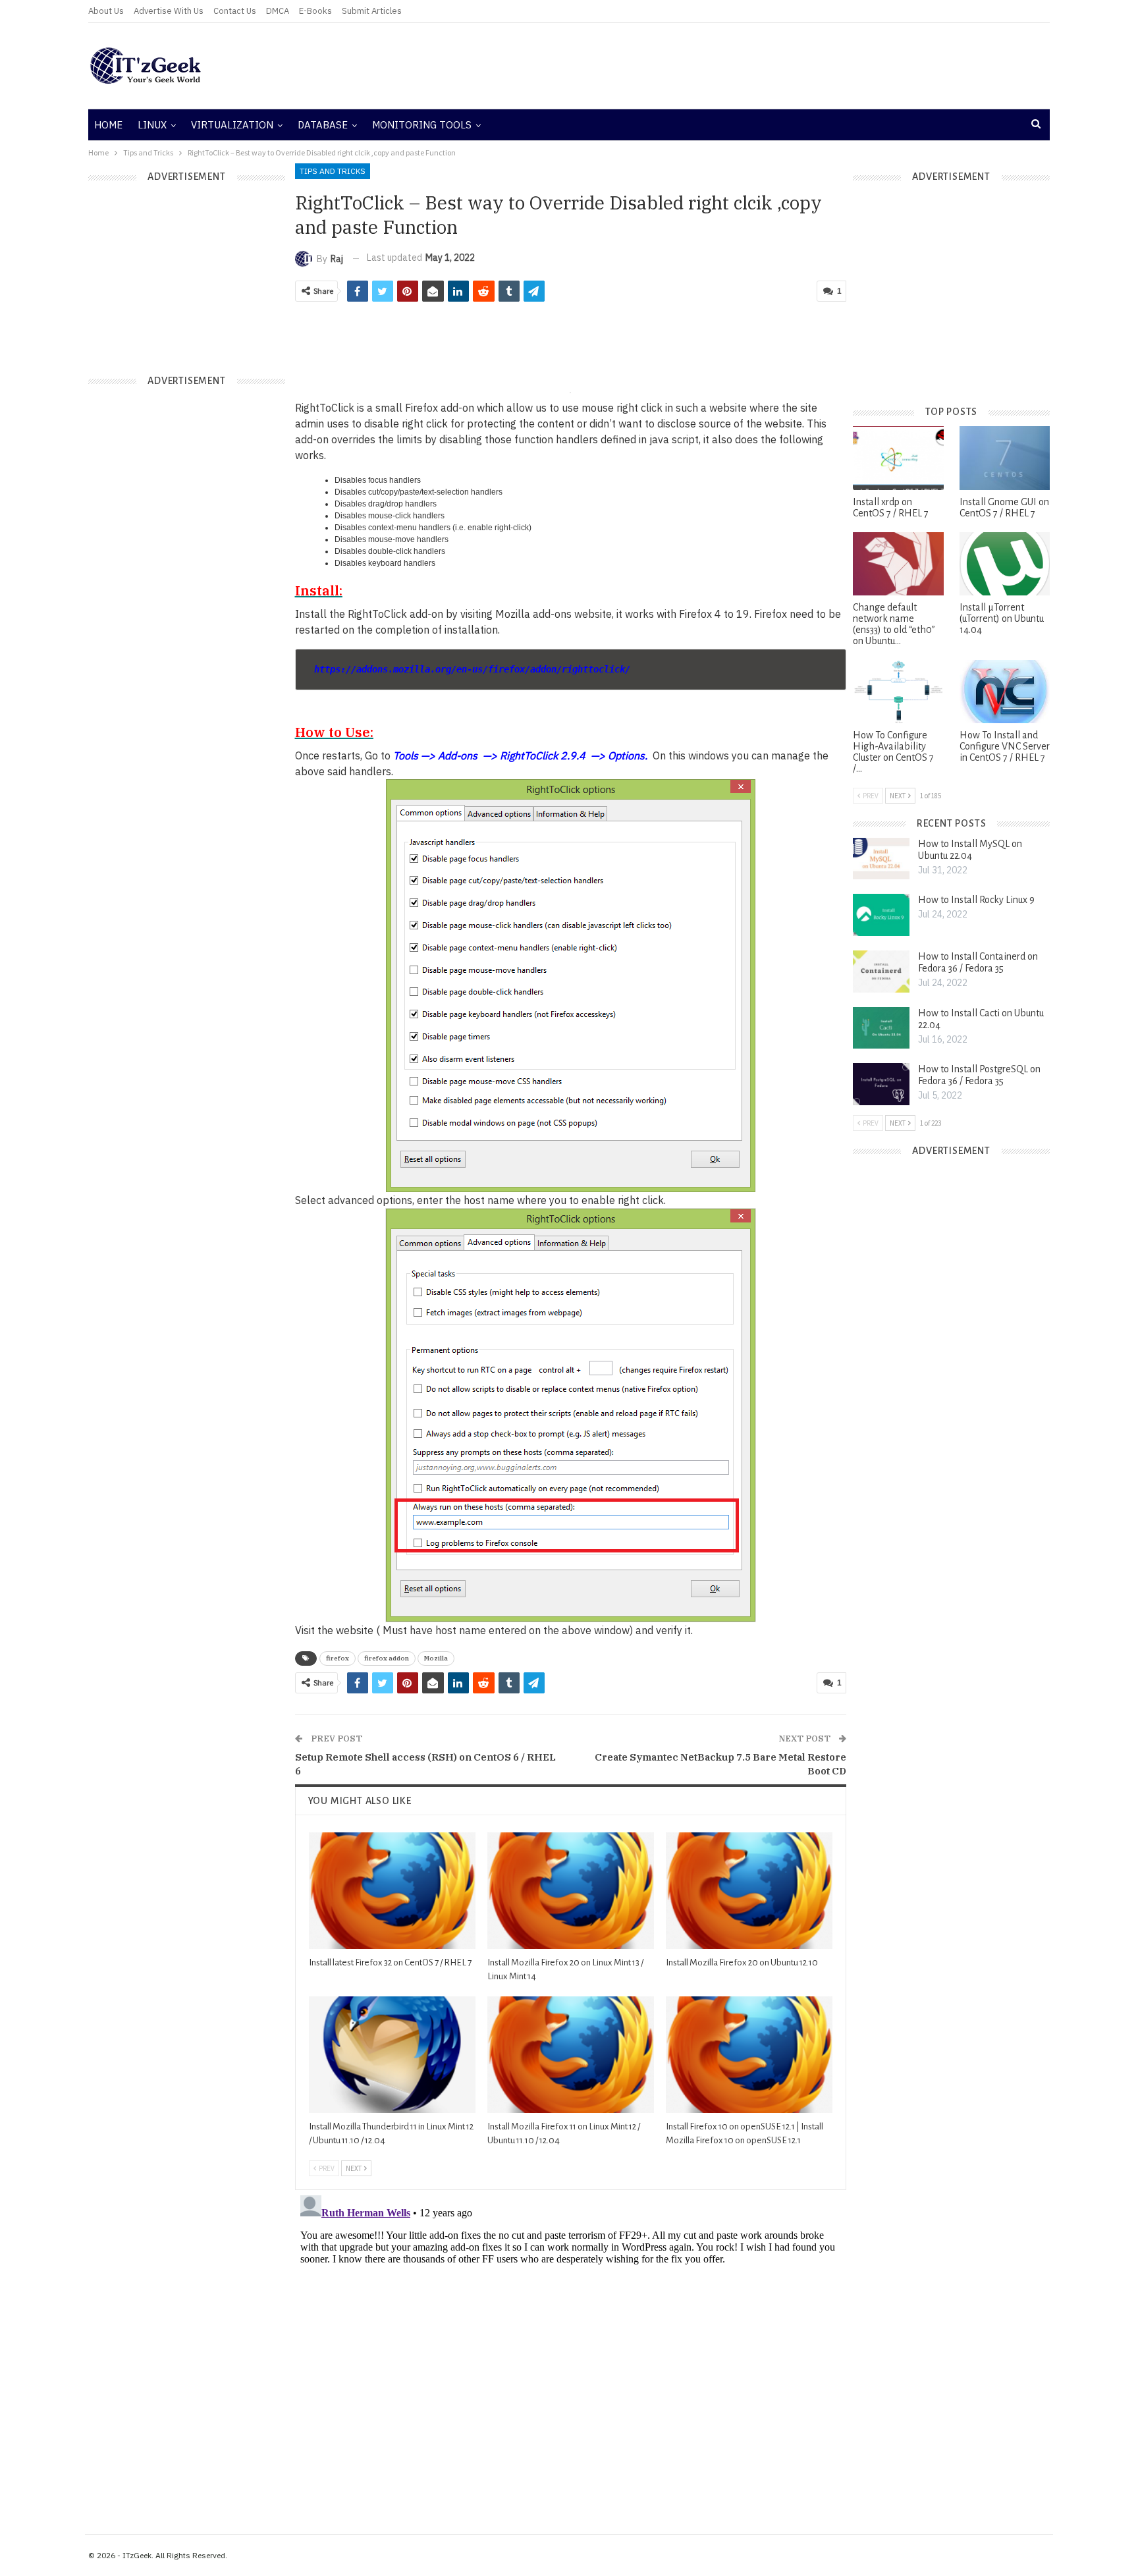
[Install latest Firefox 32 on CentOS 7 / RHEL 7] (392, 1891)
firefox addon (387, 1658)
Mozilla (436, 1658)
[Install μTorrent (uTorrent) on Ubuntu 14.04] (1005, 564)
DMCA (278, 11)
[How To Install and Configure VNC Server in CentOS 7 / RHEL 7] (1005, 692)
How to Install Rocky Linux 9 (976, 900)
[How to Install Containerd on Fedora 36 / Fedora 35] (881, 972)
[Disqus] (571, 2355)
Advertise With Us (169, 11)
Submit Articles (372, 11)
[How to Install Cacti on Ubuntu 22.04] (881, 1028)
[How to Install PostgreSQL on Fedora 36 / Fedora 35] (881, 1084)
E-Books (315, 11)
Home (108, 125)
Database (323, 125)
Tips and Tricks (333, 171)
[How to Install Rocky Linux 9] (881, 915)
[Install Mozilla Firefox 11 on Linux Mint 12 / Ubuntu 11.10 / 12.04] (571, 2055)
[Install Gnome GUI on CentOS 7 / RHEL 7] (1005, 458)
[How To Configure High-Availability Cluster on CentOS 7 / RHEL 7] (898, 692)
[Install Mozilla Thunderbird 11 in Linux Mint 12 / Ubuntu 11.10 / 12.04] (392, 2055)
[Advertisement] (730, 66)
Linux (152, 125)
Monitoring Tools (422, 125)
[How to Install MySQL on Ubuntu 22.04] (881, 859)
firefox (338, 1658)
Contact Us (235, 11)
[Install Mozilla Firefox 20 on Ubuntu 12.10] (749, 1891)
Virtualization (232, 125)
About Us (106, 11)
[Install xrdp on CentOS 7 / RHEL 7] (898, 458)
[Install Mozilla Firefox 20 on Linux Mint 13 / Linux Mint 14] (571, 1891)
